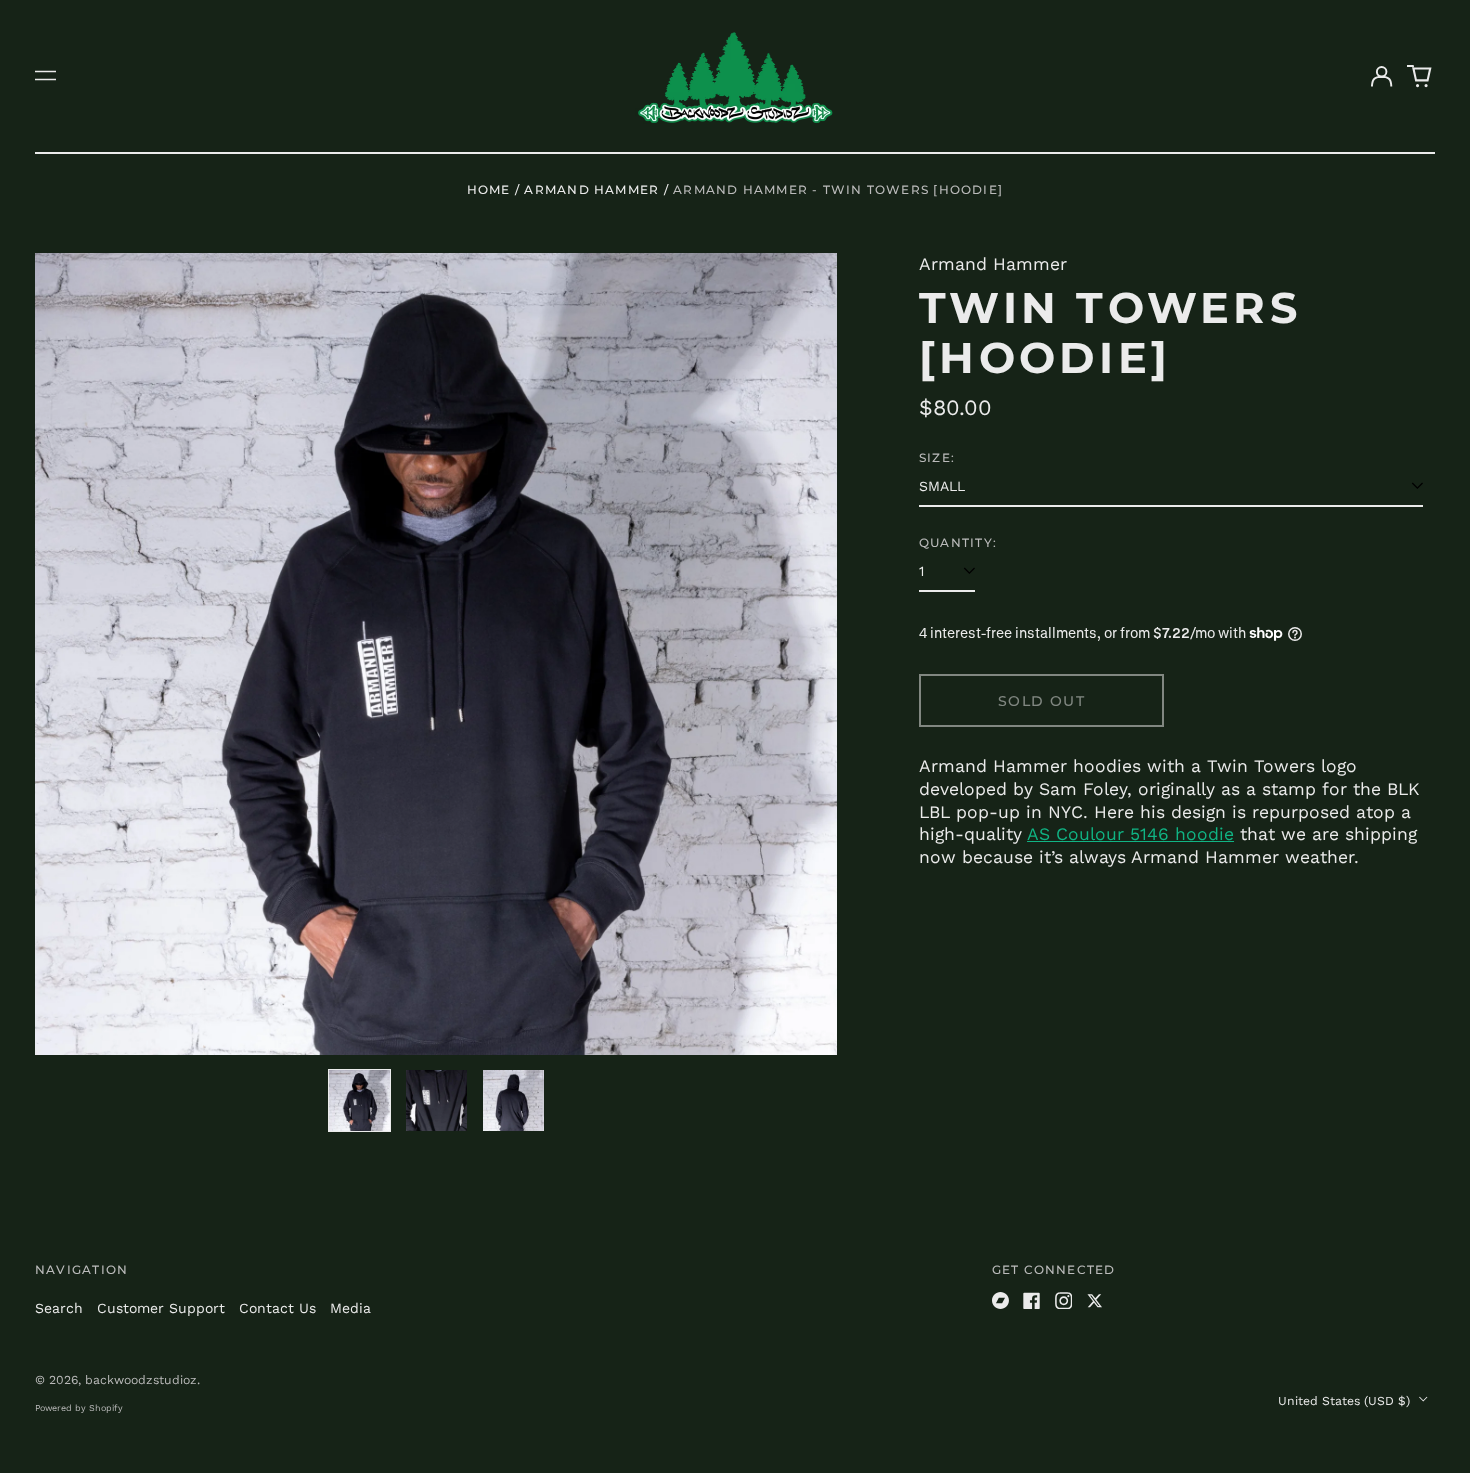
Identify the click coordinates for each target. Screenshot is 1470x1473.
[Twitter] (1095, 1301)
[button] (1420, 76)
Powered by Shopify (79, 1408)
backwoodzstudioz (141, 1380)
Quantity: (958, 542)
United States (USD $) (1346, 1401)
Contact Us (277, 1308)
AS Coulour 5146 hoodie (1130, 834)
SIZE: (937, 457)
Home (489, 189)
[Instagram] (1064, 1301)
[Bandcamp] (1001, 1301)
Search (59, 1308)
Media (350, 1308)
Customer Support (161, 1308)
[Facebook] (1032, 1301)
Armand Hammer (591, 189)
